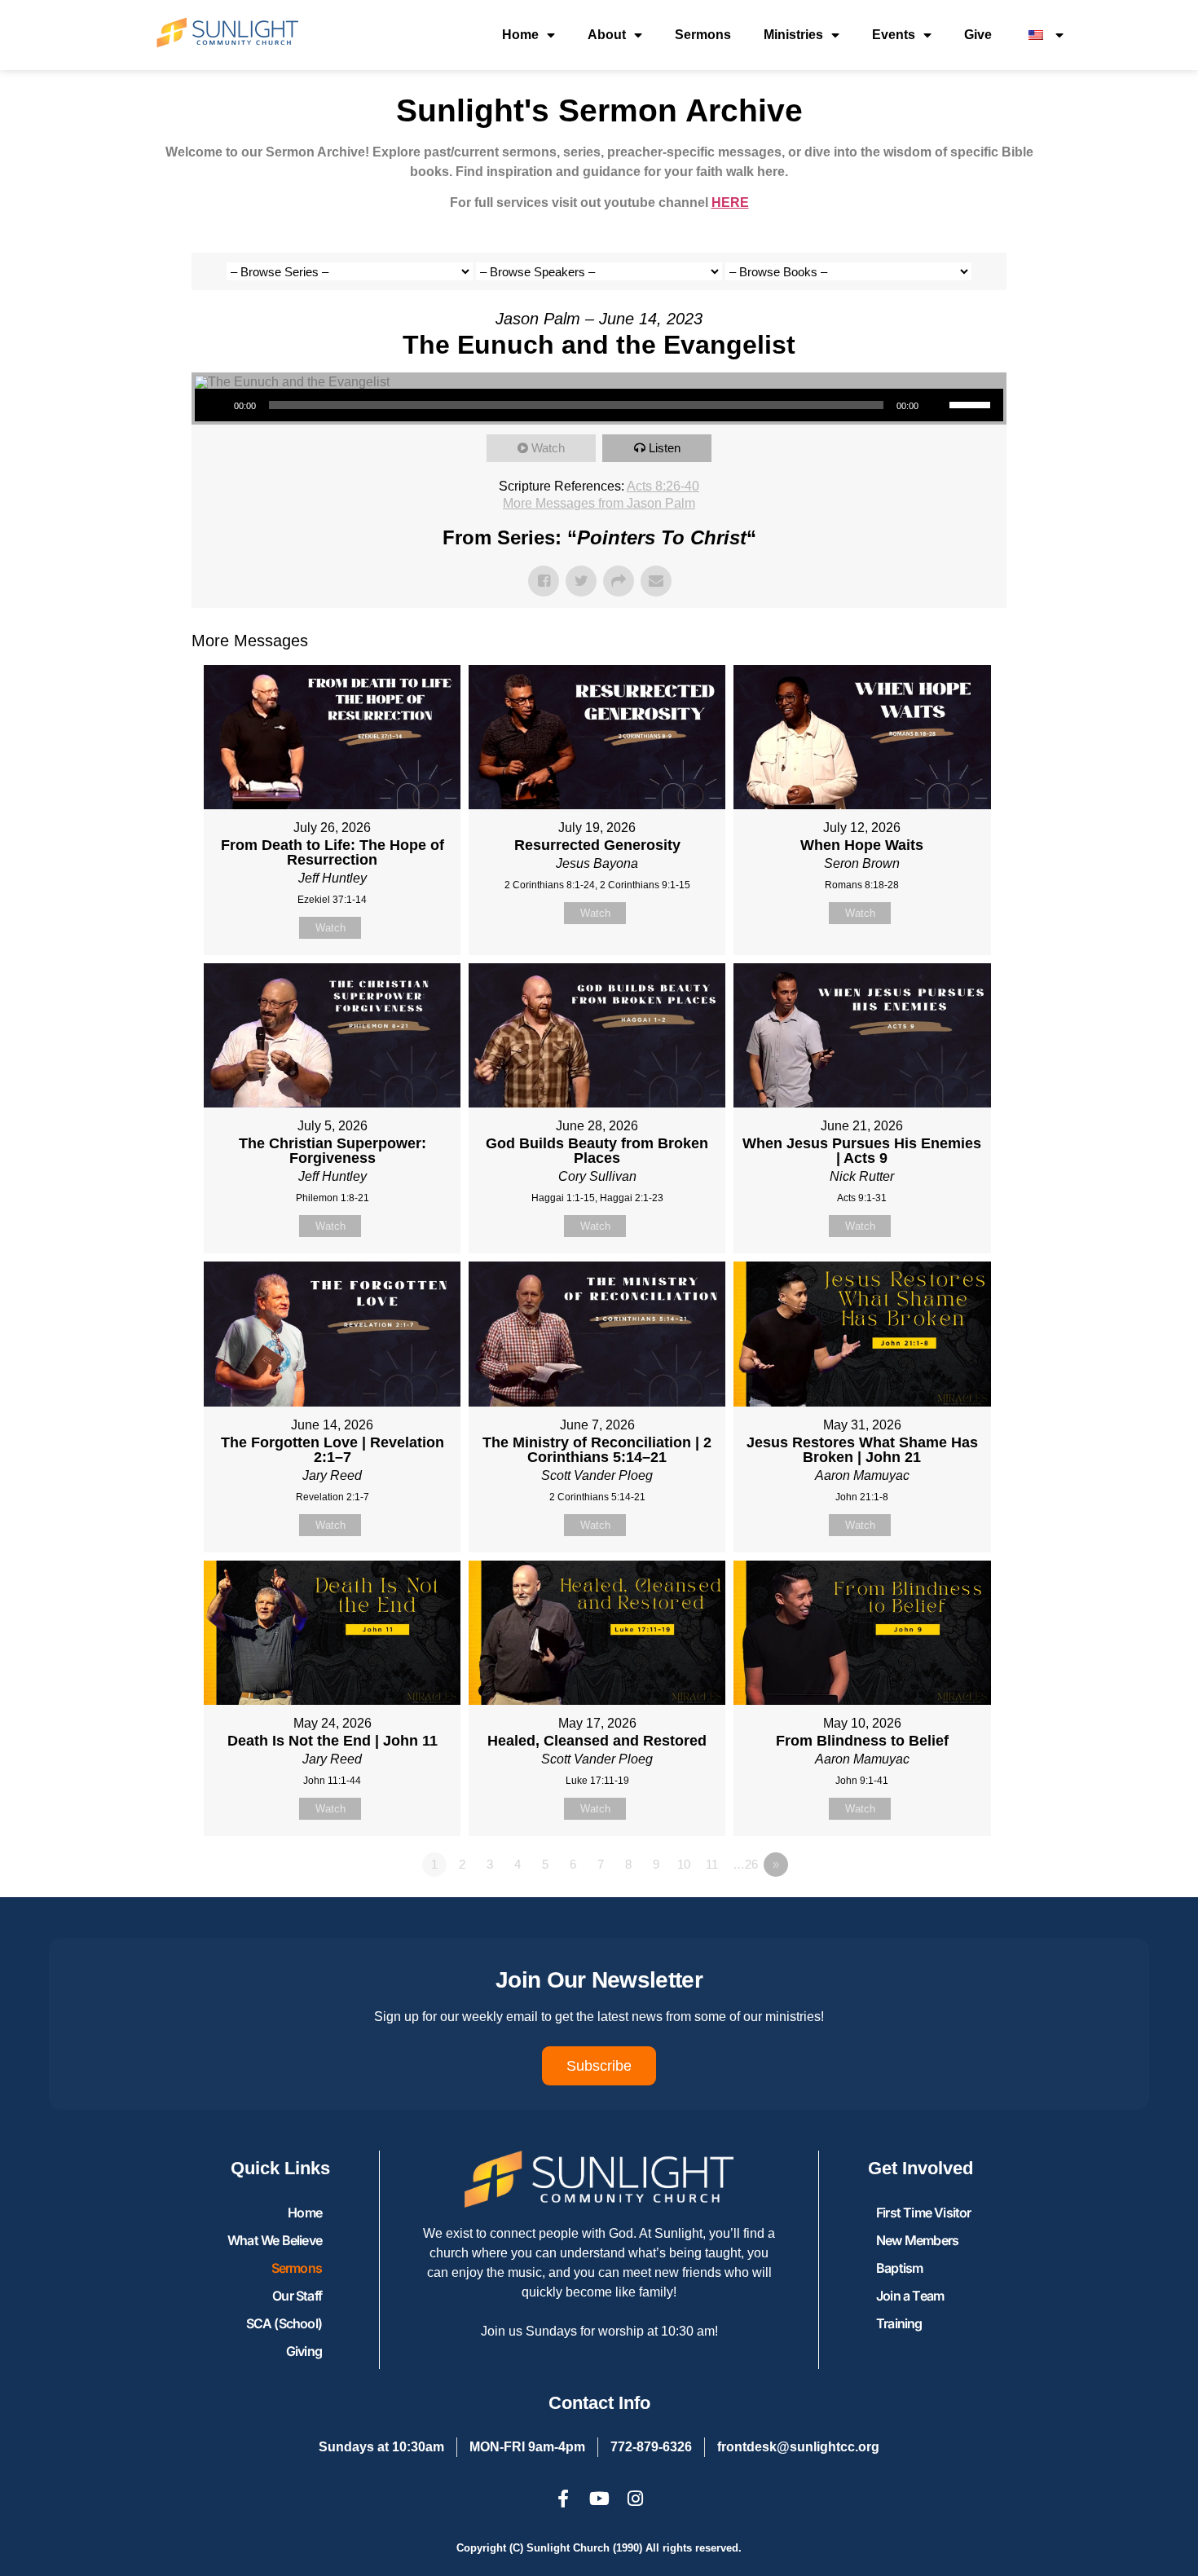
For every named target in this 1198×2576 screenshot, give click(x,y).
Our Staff (297, 2296)
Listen (665, 448)
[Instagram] (635, 2499)
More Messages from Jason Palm (599, 503)
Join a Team (910, 2296)
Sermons (703, 35)
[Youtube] (599, 2499)
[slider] (972, 403)
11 (712, 1864)
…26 (745, 1864)
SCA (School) (284, 2323)
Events (894, 35)
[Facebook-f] (563, 2499)
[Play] (216, 405)
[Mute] (936, 405)
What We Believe (275, 2240)
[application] (599, 405)
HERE (730, 203)
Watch (548, 448)
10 (684, 1864)
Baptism (899, 2268)
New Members (917, 2240)
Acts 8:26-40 (663, 486)
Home (520, 35)
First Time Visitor (924, 2213)
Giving (304, 2351)
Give (978, 35)
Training (899, 2323)
